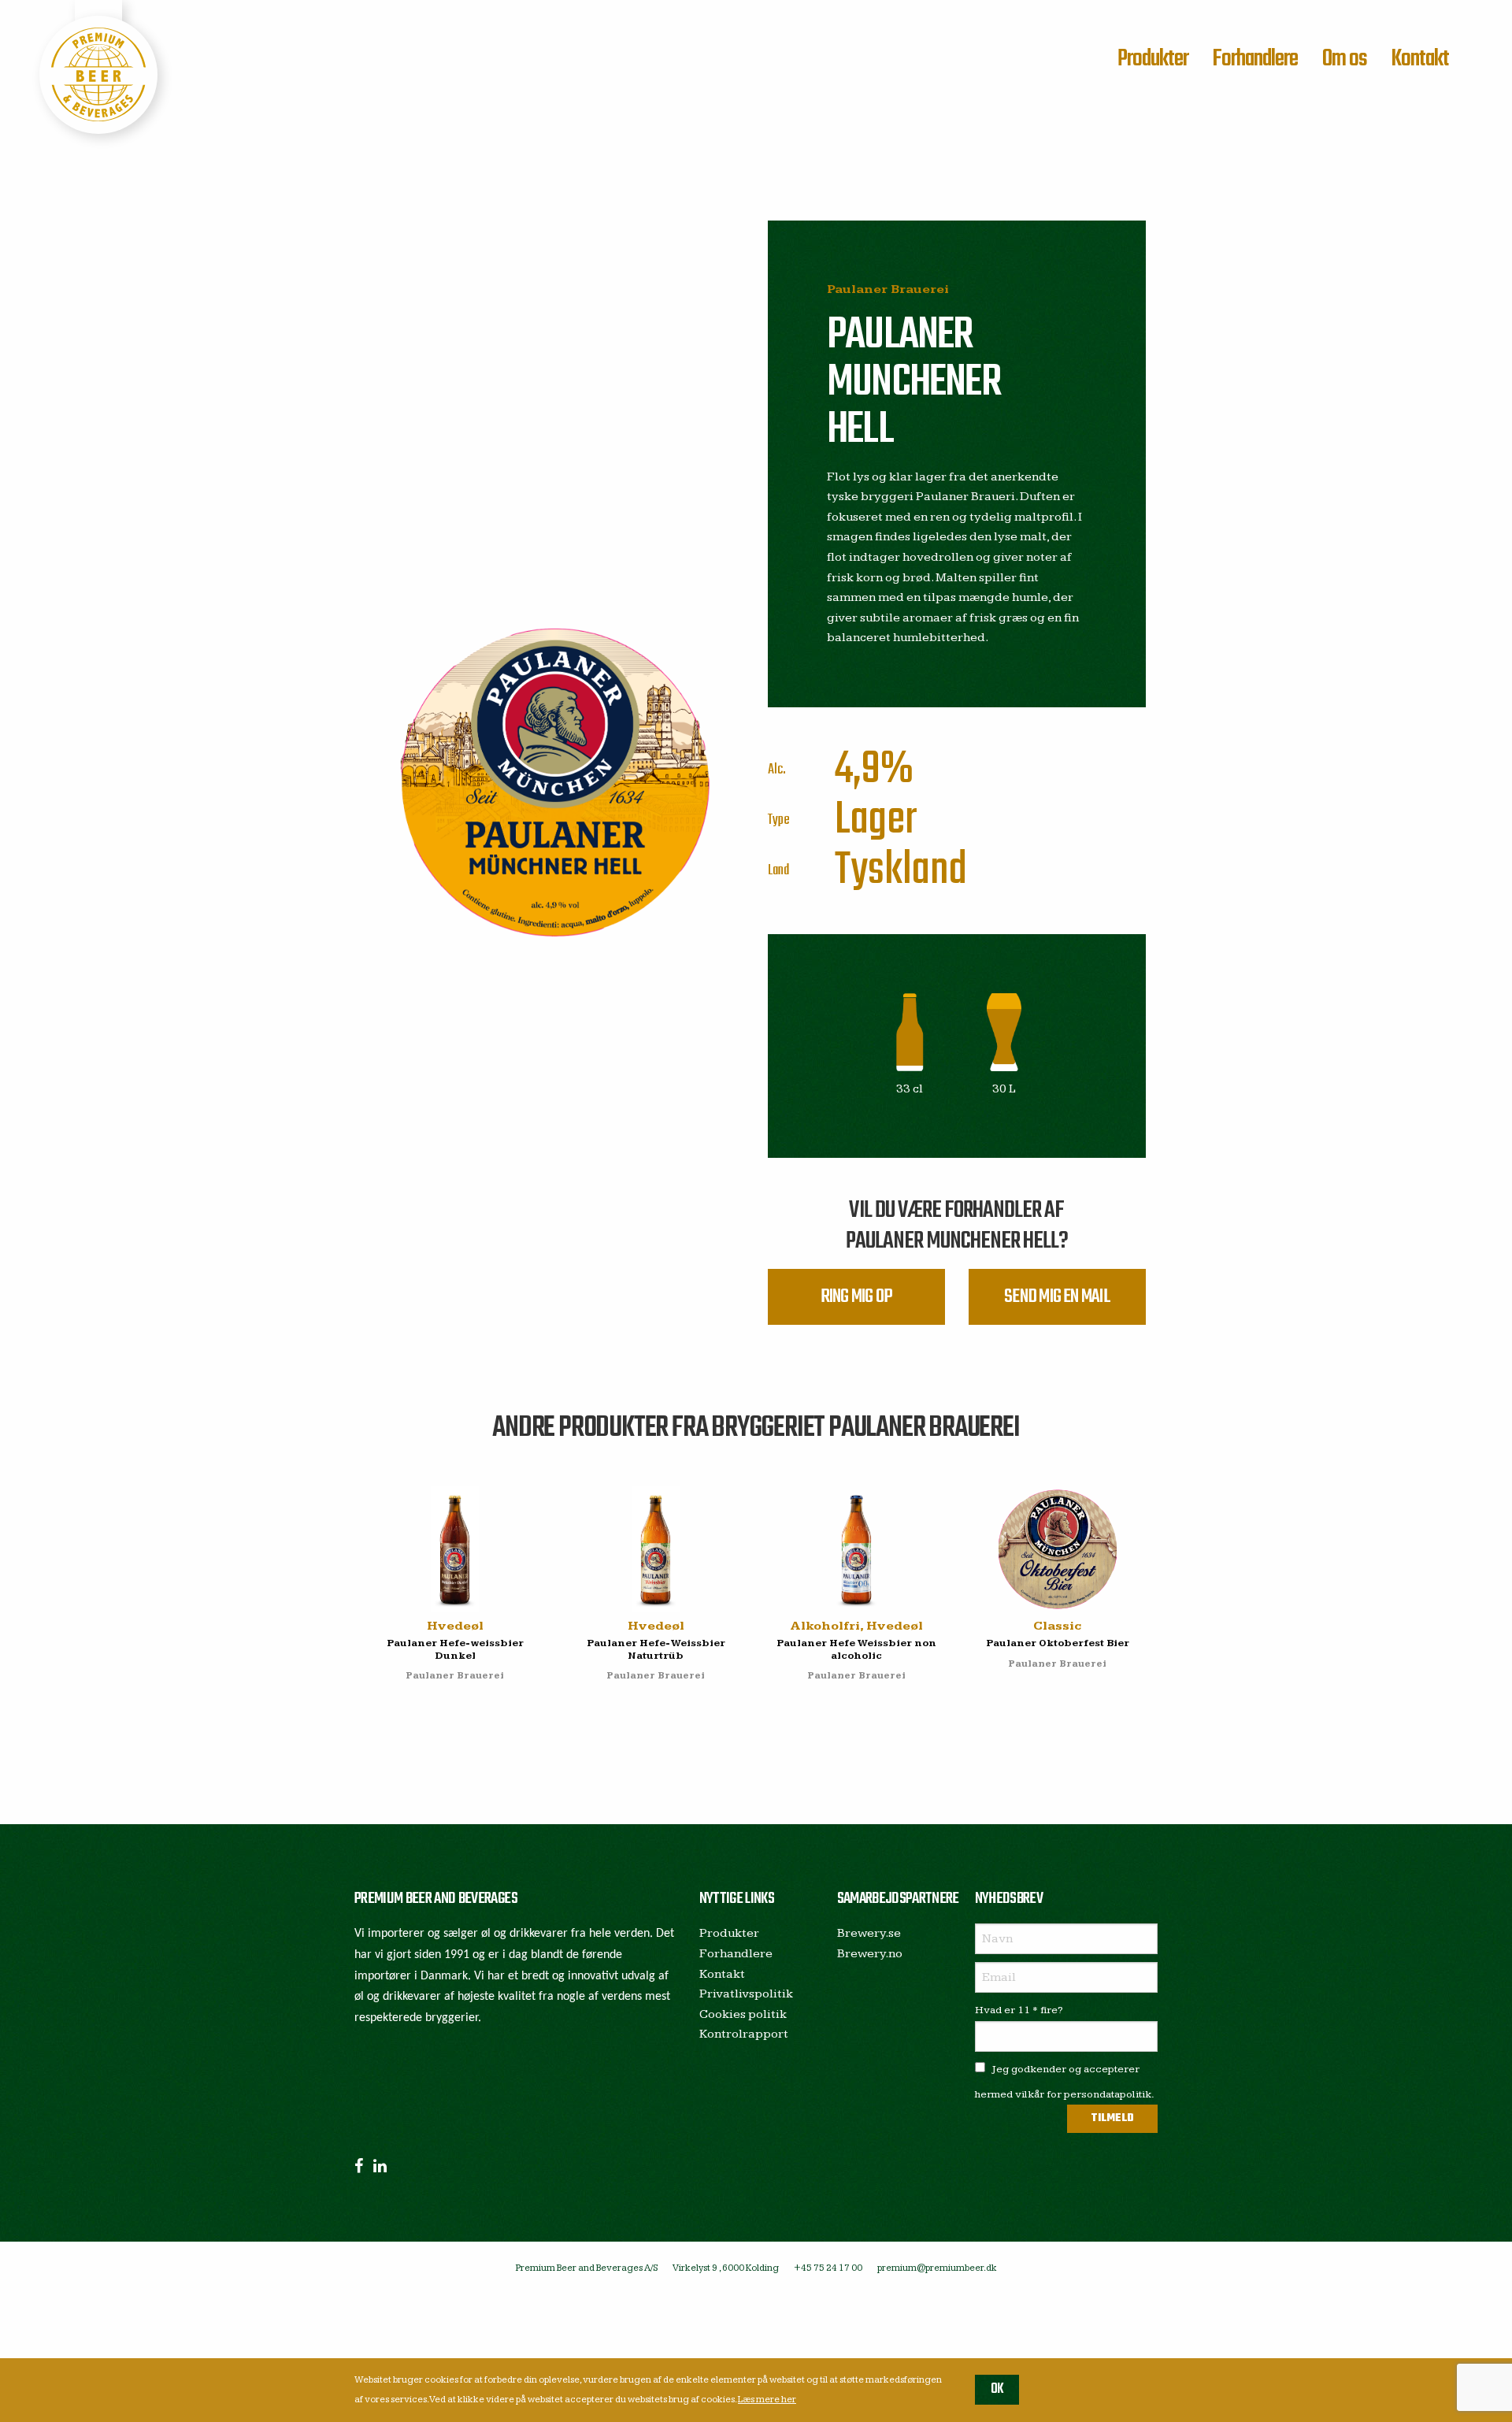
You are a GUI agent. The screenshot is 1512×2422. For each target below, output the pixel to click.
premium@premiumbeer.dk (937, 2268)
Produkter (1153, 59)
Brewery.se (869, 1933)
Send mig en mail (1057, 1297)
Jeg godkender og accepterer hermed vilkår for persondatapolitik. (1065, 2082)
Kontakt (1420, 59)
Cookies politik (743, 2014)
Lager (876, 820)
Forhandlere (1255, 59)
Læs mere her (767, 2400)
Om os (1345, 59)
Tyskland (901, 871)
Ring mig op (856, 1297)
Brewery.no (870, 1954)
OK (997, 2389)
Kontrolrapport (744, 2034)
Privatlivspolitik (746, 1994)
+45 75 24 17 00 (828, 2268)
